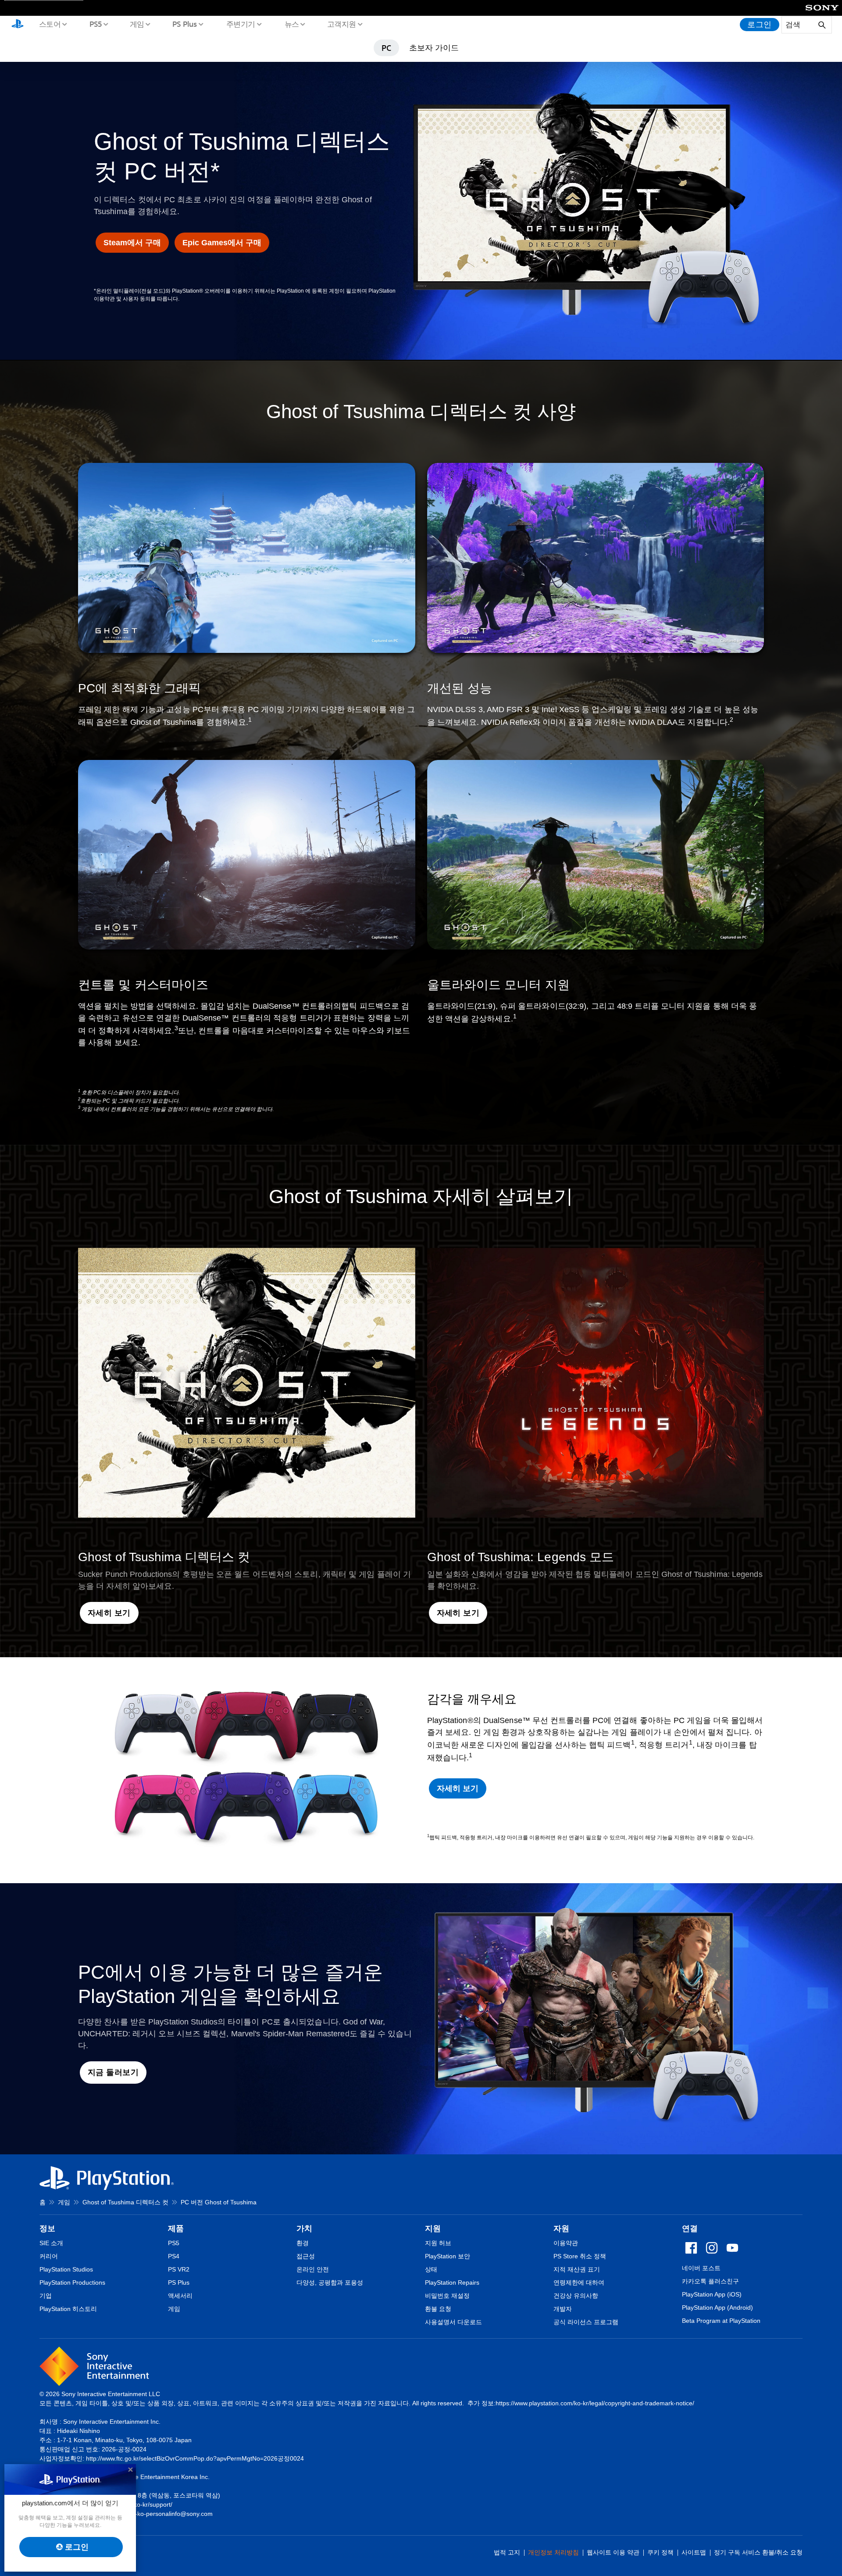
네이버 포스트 (701, 2268)
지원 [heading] (433, 2228)
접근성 (306, 2256)
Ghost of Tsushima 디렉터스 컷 (125, 2202)
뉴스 (291, 24)
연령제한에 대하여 (579, 2282)
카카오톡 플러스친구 (710, 2281)
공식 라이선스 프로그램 (586, 2322)
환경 (303, 2243)
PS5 (95, 24)
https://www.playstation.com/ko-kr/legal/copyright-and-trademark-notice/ (595, 2403)
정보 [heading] (47, 2228)
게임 (137, 24)
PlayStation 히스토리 (68, 2309)
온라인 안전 (313, 2269)
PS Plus (184, 24)
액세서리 (180, 2296)
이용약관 (566, 2243)
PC (386, 48)
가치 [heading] (304, 2228)
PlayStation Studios (66, 2269)
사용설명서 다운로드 (453, 2322)
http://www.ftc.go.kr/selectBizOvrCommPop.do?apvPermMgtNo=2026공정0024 (195, 2458)
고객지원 (341, 24)
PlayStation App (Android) (717, 2307)
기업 (46, 2296)
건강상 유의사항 (576, 2296)
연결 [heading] (690, 2228)
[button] (109, 1613)
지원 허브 (438, 2243)
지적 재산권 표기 (577, 2269)
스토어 (50, 24)
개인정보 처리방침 (553, 2552)
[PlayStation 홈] (18, 25)
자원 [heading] (561, 2228)
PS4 (174, 2256)
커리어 (49, 2256)
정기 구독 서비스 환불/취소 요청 (758, 2552)
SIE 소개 (51, 2243)
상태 (431, 2269)
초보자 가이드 (434, 47)
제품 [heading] (176, 2228)
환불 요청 (438, 2309)
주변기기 (240, 24)
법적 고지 (507, 2552)
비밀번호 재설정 (447, 2296)
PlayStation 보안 (448, 2256)
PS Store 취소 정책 (580, 2256)
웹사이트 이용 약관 (613, 2552)
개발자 (563, 2309)
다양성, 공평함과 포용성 (330, 2282)
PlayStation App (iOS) (712, 2294)
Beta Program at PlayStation (721, 2321)
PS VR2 (179, 2269)
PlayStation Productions (72, 2282)
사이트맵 (694, 2552)
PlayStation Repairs (452, 2282)
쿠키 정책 (660, 2552)
